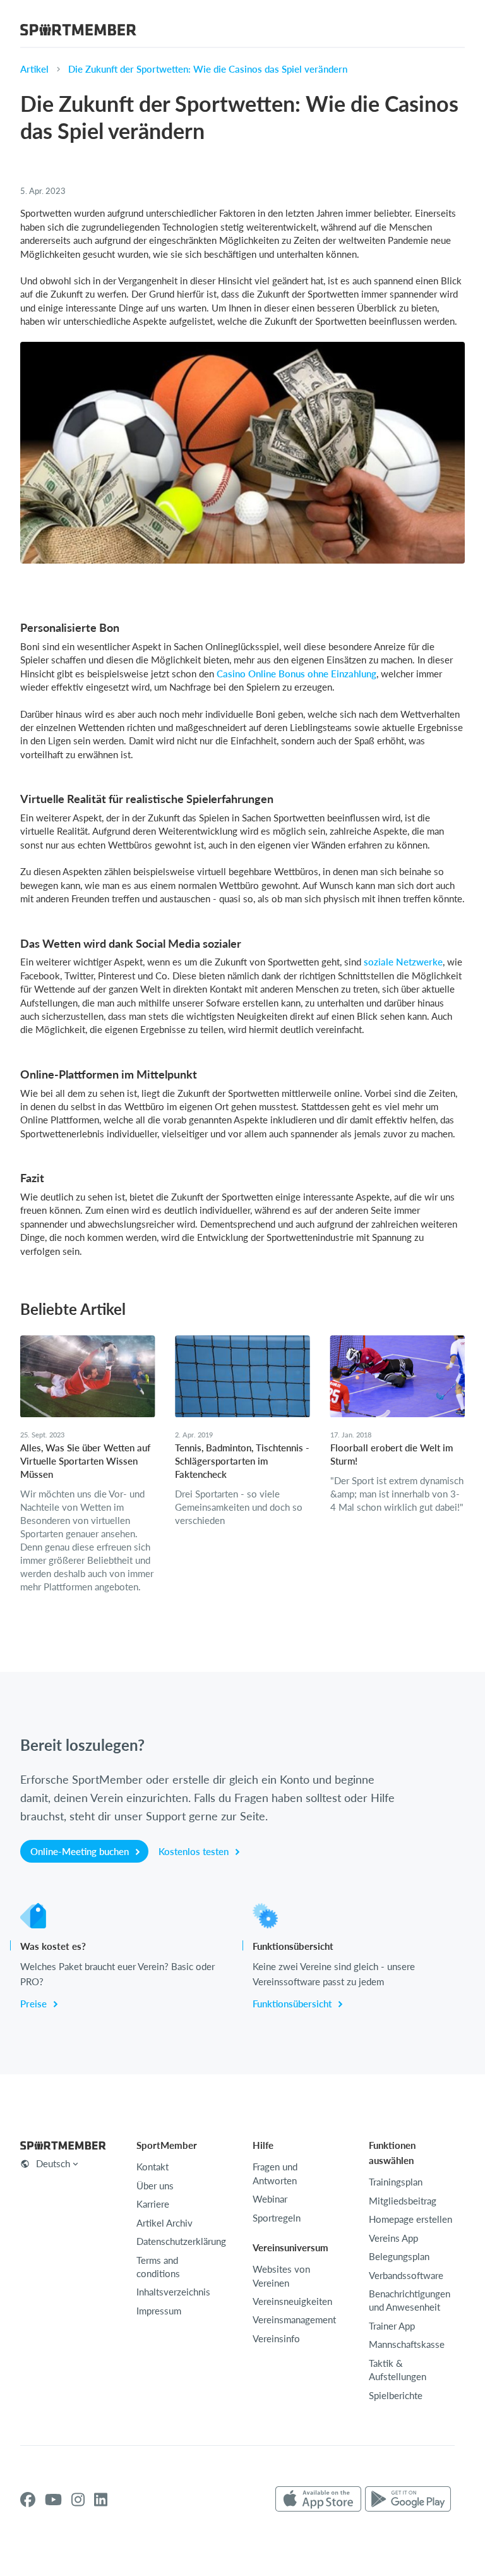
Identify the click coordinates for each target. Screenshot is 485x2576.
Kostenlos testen (195, 1851)
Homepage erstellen (410, 2219)
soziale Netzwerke (403, 962)
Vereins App (393, 2238)
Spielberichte (396, 2395)
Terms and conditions (158, 2267)
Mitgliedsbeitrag (403, 2201)
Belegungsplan (399, 2256)
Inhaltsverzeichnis (173, 2292)
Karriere (153, 2204)
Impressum (159, 2311)
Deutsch (53, 2163)
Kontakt (153, 2167)
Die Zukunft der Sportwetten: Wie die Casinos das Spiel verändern (208, 69)
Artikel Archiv (165, 2223)
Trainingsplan (396, 2182)
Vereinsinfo (276, 2338)
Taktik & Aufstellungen (398, 2370)
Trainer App (392, 2326)
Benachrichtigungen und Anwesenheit (410, 2300)
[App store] (318, 2500)
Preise (35, 2004)
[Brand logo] (78, 32)
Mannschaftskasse (407, 2344)
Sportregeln (277, 2218)
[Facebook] (28, 2500)
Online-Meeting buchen (81, 1851)
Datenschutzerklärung (181, 2241)
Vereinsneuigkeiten (292, 2301)
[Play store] (408, 2500)
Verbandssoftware (406, 2275)
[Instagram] (78, 2500)
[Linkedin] (101, 2500)
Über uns (155, 2186)
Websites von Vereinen (281, 2276)
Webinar (270, 2199)
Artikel (34, 69)
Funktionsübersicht (293, 2004)
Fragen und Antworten (275, 2173)
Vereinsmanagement (294, 2319)
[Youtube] (53, 2500)
